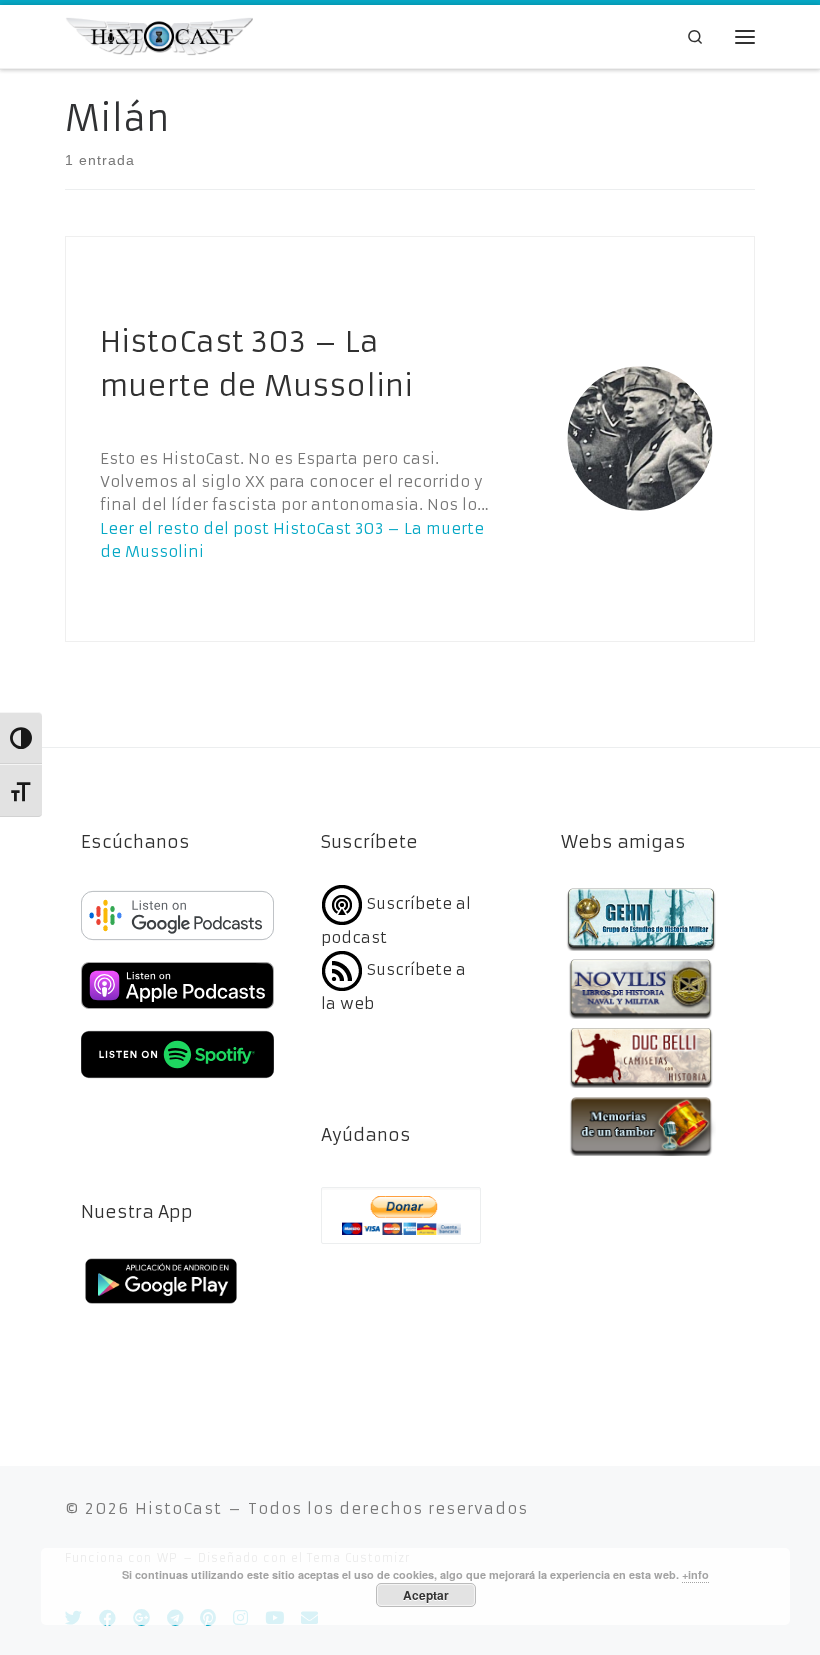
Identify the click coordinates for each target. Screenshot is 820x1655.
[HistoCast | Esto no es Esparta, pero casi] (159, 35)
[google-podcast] (177, 941)
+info (695, 1574)
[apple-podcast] (177, 1011)
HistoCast (178, 1508)
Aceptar (426, 1595)
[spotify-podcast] (177, 1080)
